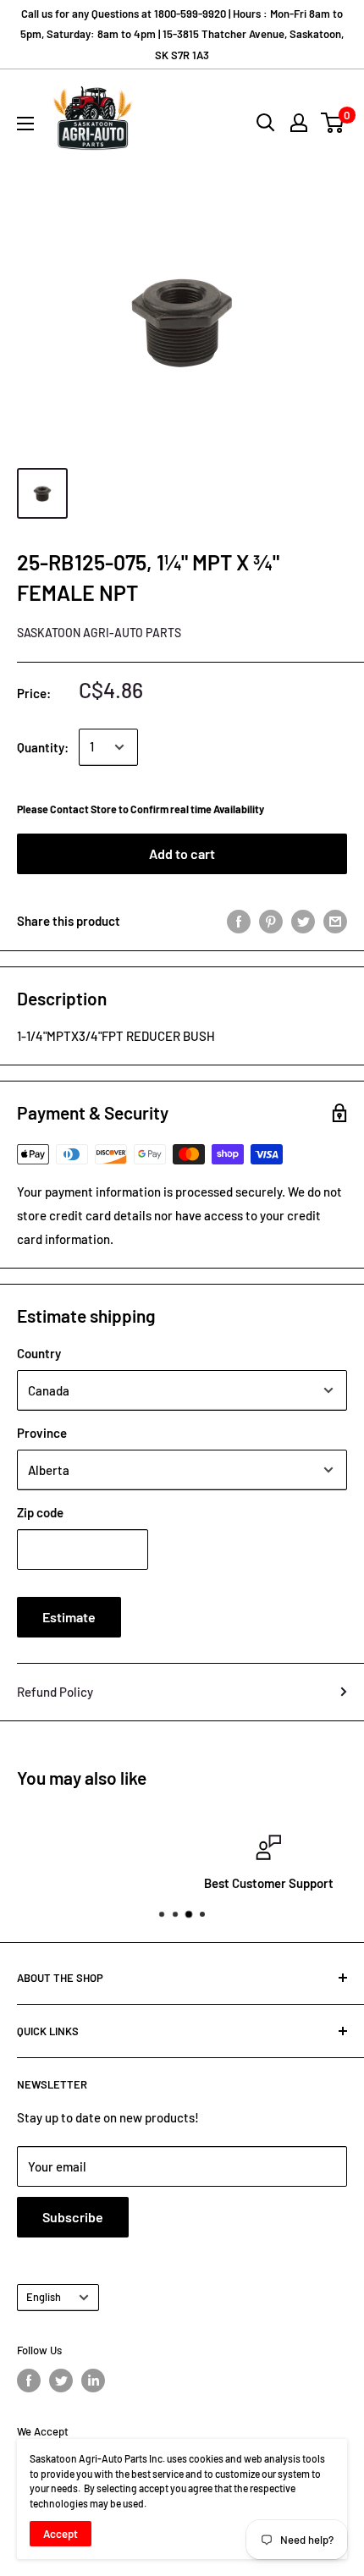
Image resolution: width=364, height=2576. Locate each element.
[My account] (299, 123)
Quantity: (43, 747)
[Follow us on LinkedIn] (93, 2381)
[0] (333, 123)
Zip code (40, 1512)
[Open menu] (25, 124)
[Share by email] (335, 921)
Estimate (69, 1617)
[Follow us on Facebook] (29, 2381)
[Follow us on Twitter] (61, 2381)
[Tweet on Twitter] (303, 921)
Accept (61, 2534)
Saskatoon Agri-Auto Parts (99, 633)
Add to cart (182, 853)
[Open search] (266, 123)
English (44, 2297)
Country (39, 1353)
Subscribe (73, 2217)
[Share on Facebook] (239, 921)
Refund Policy (55, 1692)
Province (42, 1433)
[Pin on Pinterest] (271, 921)
